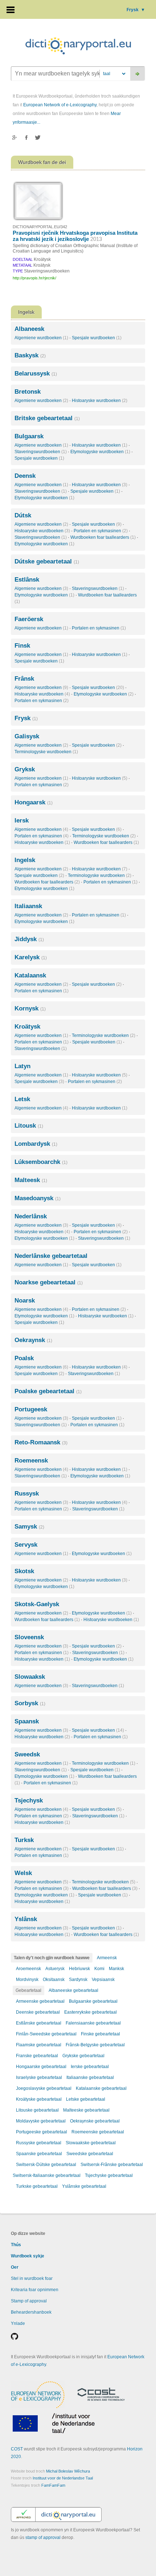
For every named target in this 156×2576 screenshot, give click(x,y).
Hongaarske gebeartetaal (41, 2067)
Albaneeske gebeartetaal (73, 1990)
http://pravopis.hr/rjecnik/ (34, 278)
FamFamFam (53, 2485)
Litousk (29, 1126)
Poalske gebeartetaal (48, 1391)
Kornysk (30, 1008)
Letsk (22, 1099)
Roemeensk (31, 1461)
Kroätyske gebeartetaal (39, 2099)
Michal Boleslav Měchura (68, 2471)
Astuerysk (55, 1969)
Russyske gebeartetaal (39, 2143)
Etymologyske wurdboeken (100, 452)
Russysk (27, 1494)
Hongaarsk (34, 802)
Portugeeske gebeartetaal (42, 2132)
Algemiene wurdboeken (41, 338)
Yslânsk (26, 1919)
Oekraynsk (33, 1340)
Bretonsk (28, 392)
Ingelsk (25, 860)
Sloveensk (29, 1637)
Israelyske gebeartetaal (39, 2077)
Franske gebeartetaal (37, 2056)
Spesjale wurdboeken (97, 338)
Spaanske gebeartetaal (39, 2154)
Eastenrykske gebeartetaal (91, 2012)
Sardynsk (78, 1980)
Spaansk (27, 1721)
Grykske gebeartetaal (83, 2056)
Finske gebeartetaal (100, 2034)
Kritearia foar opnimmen (35, 2290)
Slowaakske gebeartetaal (91, 2143)
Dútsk (23, 515)
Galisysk (27, 736)
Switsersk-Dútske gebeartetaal (46, 2165)
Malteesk (31, 1180)
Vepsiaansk (103, 1980)
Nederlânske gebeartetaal (51, 1256)
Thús (16, 2245)
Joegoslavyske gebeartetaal (44, 2088)
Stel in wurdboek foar (32, 2278)
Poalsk (24, 1358)
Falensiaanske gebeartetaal (93, 2023)
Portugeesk (31, 1409)
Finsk (22, 646)
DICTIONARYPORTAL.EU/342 (40, 227)
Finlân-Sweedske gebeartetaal (46, 2034)
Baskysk (30, 355)
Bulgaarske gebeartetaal (93, 2001)
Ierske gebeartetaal (90, 2067)
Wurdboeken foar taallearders (103, 537)
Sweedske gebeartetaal (90, 2154)
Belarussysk (36, 374)
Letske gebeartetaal (86, 2099)
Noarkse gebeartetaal (49, 1282)
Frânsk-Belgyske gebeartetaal (95, 2045)
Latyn (22, 1066)
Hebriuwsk (79, 1969)
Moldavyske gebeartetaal (41, 2121)
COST (17, 2449)
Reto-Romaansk (41, 1442)
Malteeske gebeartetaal (86, 2110)
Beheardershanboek (31, 2312)
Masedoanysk (38, 1198)
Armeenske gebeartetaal (40, 2001)
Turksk (24, 1840)
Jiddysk (29, 939)
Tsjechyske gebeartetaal (109, 2175)
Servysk (26, 1545)
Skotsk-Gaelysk (37, 1604)
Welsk (23, 1873)
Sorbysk (30, 1703)
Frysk (136, 10)
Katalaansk (30, 975)
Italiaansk (28, 906)
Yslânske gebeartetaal (84, 2186)
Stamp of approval (29, 2301)
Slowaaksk (30, 1677)
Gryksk (25, 769)
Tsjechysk (29, 1800)
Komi (99, 1969)
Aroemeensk (28, 1969)
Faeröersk (29, 619)
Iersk (22, 821)
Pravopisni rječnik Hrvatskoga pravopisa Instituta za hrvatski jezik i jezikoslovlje (75, 236)
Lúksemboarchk (41, 1162)
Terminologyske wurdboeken (46, 752)
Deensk (25, 476)
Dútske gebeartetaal (47, 561)
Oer (15, 2267)
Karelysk (31, 957)
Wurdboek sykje (28, 2256)
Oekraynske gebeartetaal (95, 2121)
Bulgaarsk (29, 436)
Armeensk (107, 1958)
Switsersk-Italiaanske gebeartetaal (47, 2175)
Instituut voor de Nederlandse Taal (63, 2478)
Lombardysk (36, 1144)
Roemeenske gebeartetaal (98, 2132)
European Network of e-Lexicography (60, 105)
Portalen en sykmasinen (101, 531)
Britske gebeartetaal (47, 418)
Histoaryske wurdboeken (100, 401)
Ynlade (18, 2323)
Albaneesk (29, 329)
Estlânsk (27, 580)
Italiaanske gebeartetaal (90, 2077)
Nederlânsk (31, 1216)
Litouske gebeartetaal (37, 2110)
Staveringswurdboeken (41, 452)
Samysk (29, 1527)
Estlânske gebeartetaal (39, 2023)
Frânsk (24, 679)
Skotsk (24, 1571)
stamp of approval (43, 2538)
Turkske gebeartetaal (37, 2186)
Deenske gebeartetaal (38, 2012)
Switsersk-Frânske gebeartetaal (112, 2165)
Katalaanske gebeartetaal (101, 2088)
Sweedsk (27, 1754)
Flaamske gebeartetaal (39, 2045)
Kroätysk (27, 1027)
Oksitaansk (54, 1980)
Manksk (116, 1969)
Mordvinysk (27, 1980)
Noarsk (25, 1301)
